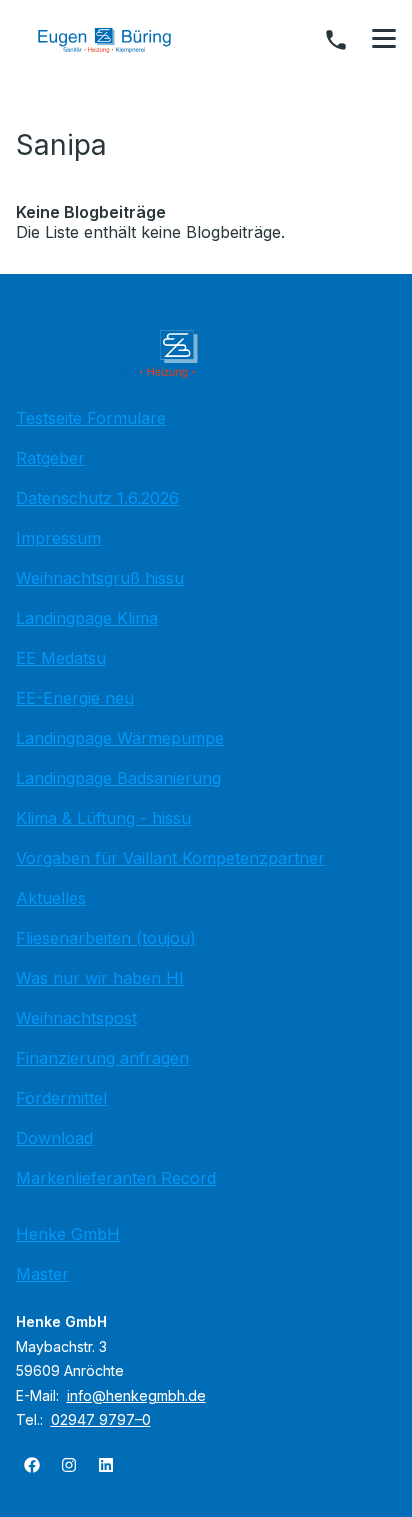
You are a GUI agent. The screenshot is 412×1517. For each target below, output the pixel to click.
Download (54, 1138)
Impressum (58, 538)
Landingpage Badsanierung (118, 778)
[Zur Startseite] (119, 40)
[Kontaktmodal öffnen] (336, 40)
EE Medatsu (61, 658)
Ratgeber (50, 458)
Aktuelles (51, 898)
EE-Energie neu (75, 698)
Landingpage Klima (87, 618)
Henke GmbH (68, 1234)
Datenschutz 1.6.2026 (97, 498)
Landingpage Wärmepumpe (120, 738)
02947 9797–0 (101, 1419)
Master (42, 1274)
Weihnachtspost (76, 1018)
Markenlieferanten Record (116, 1178)
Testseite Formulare (91, 418)
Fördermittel (61, 1098)
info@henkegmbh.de (136, 1395)
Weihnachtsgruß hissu (100, 578)
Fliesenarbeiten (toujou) (106, 938)
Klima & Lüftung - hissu (103, 818)
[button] (384, 39)
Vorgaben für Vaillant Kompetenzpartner (170, 858)
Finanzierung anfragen (102, 1058)
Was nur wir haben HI (100, 978)
